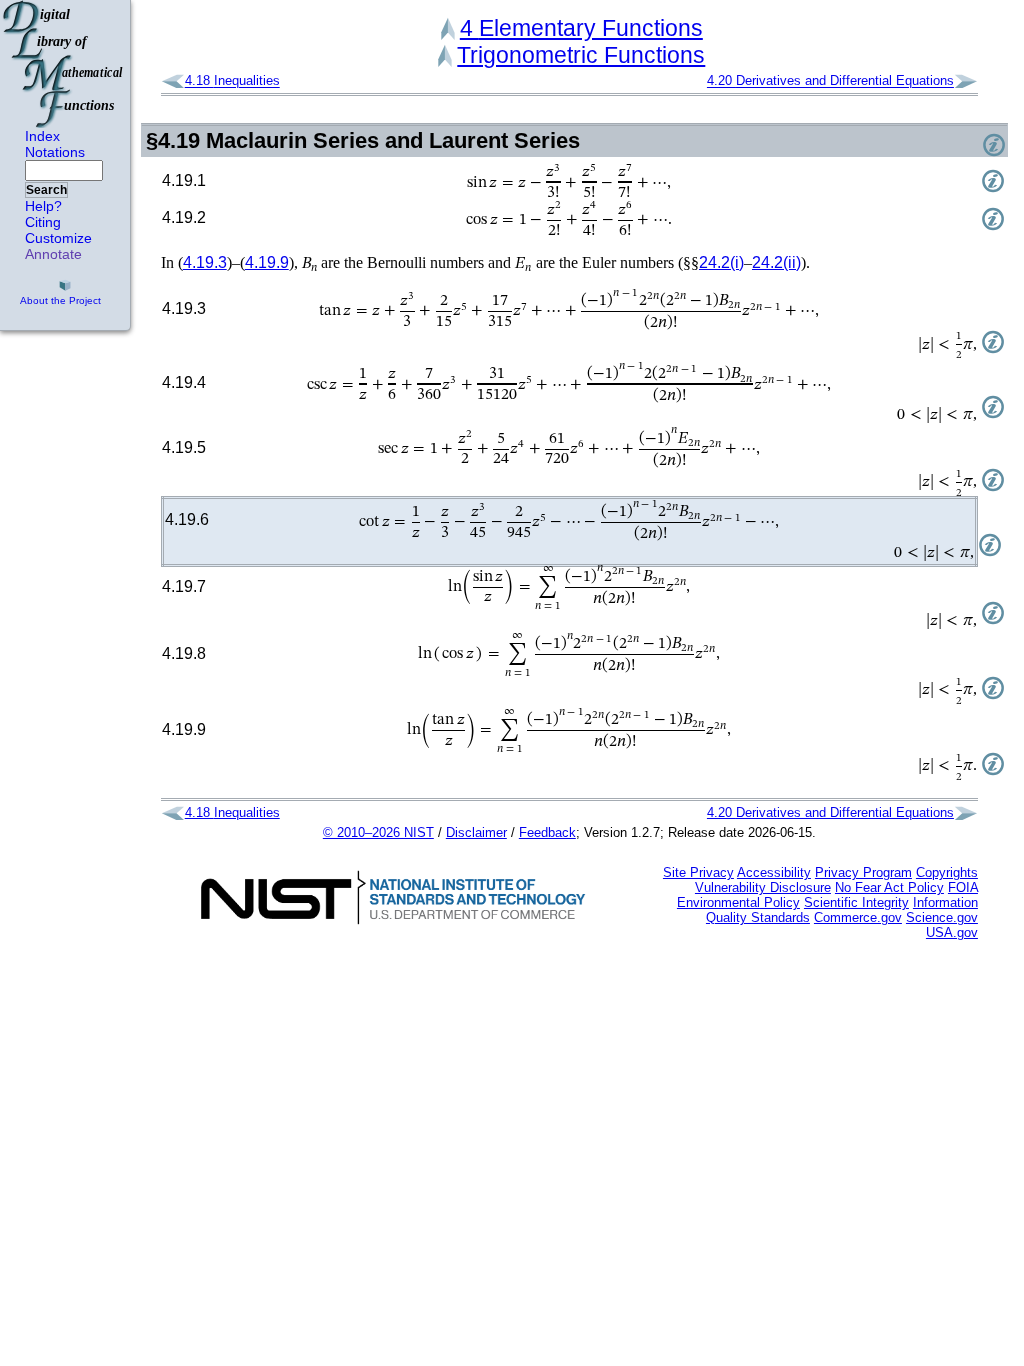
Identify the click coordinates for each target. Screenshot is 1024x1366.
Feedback (547, 832)
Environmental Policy (738, 902)
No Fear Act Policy (889, 887)
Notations (55, 152)
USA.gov (952, 932)
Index (42, 136)
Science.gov (942, 917)
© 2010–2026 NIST (378, 832)
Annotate (53, 254)
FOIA (963, 887)
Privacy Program (863, 872)
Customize (58, 238)
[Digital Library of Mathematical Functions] (64, 64)
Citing (43, 222)
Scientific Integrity (856, 902)
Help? (43, 206)
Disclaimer (476, 832)
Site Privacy (698, 872)
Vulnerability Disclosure (763, 887)
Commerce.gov (858, 917)
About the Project (60, 300)
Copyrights (947, 872)
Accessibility (774, 872)
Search (46, 190)
